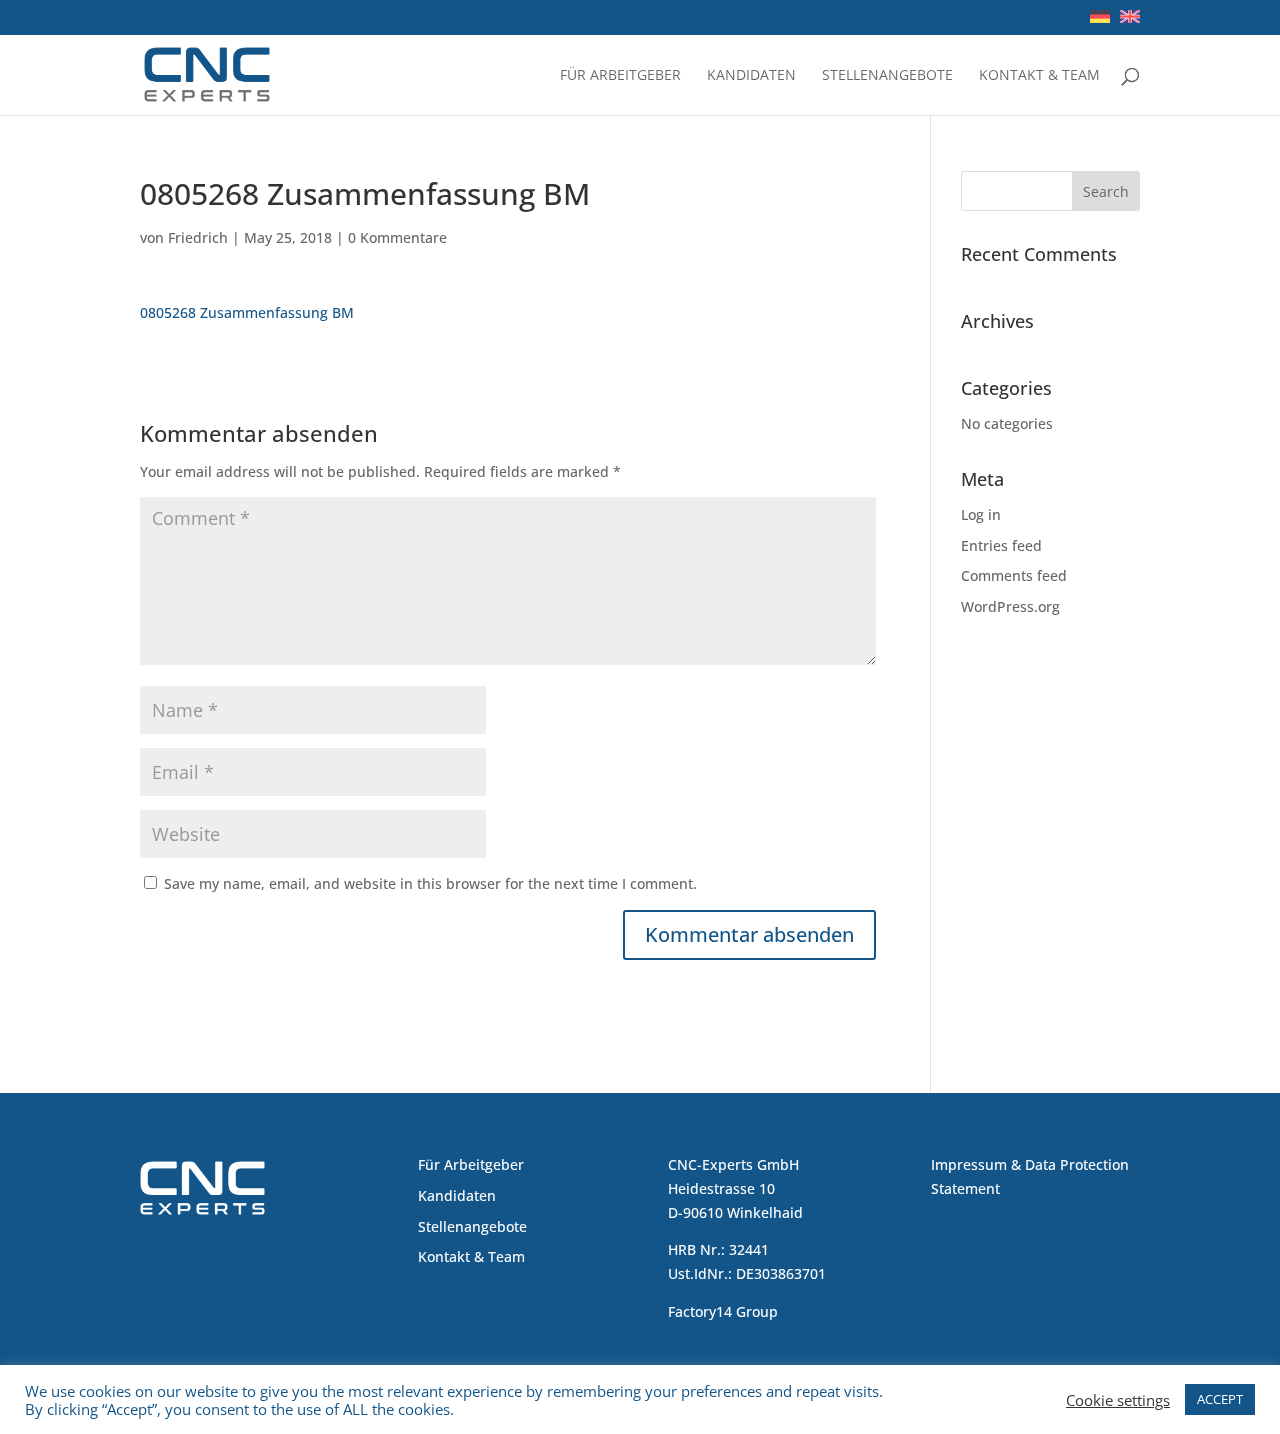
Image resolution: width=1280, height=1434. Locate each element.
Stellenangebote (887, 76)
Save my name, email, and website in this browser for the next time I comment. (430, 883)
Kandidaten (751, 76)
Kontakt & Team (1039, 76)
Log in (981, 514)
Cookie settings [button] (1118, 1400)
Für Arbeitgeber (620, 76)
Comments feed (1014, 575)
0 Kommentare (397, 237)
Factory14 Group (723, 1311)
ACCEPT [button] (1220, 1399)
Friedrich (198, 237)
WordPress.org (1010, 606)
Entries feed (1001, 545)
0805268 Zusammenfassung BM (247, 312)
